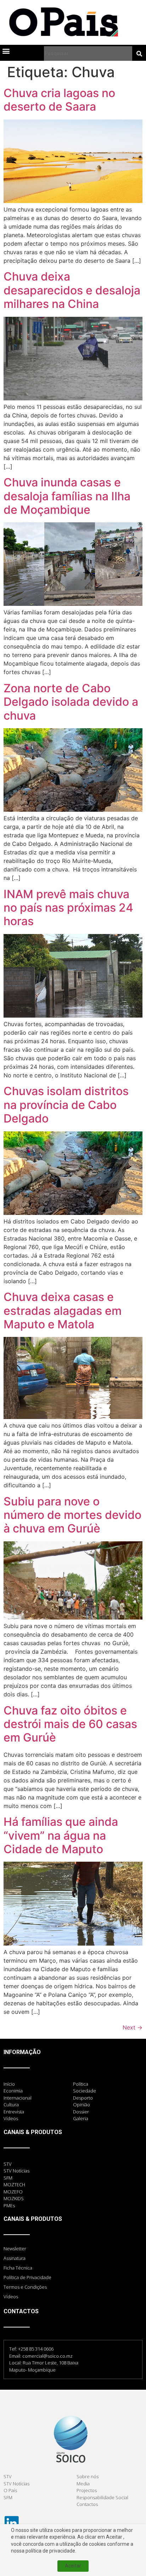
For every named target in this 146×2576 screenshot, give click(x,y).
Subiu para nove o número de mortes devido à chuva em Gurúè (72, 1515)
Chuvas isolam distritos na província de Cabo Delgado (66, 1105)
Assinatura (15, 2258)
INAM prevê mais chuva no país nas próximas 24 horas (68, 908)
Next (133, 2027)
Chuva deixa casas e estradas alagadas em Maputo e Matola (63, 1311)
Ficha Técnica (18, 2268)
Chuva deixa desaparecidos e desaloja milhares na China (72, 290)
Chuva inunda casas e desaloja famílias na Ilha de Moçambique (67, 496)
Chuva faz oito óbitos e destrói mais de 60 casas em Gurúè (70, 1724)
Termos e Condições (25, 2287)
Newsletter (15, 2249)
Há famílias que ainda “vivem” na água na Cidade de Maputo (61, 1835)
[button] (6, 51)
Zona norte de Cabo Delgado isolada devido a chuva (71, 702)
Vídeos (11, 2297)
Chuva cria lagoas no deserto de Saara (59, 100)
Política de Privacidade (27, 2277)
